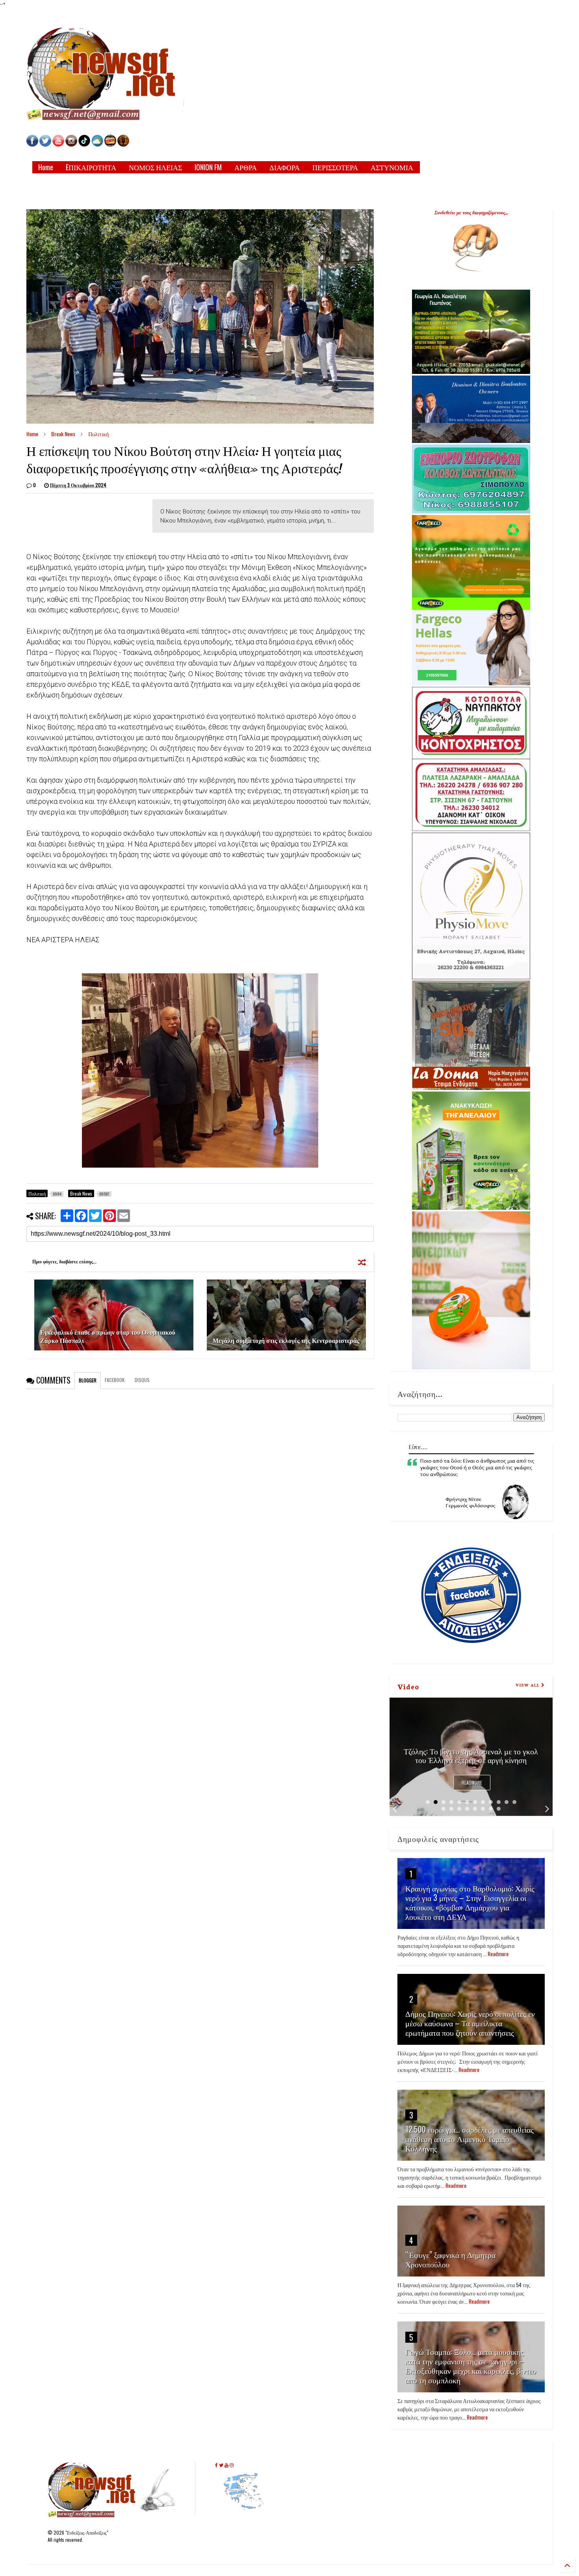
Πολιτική (98, 434)
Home (46, 167)
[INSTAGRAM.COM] (71, 144)
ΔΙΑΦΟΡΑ (285, 167)
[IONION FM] (123, 144)
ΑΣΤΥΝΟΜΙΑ (392, 167)
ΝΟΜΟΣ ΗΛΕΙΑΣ (155, 167)
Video (408, 1686)
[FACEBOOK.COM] (32, 144)
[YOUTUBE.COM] (59, 144)
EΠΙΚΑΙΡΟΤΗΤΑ (91, 167)
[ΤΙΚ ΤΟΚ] (84, 144)
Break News (63, 434)
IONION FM (208, 167)
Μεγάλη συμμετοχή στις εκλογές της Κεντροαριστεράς (286, 1340)
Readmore (472, 1783)
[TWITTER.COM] (45, 144)
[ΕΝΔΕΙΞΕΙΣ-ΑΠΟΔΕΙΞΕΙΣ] (110, 144)
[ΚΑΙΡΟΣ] (97, 144)
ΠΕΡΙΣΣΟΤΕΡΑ (335, 167)
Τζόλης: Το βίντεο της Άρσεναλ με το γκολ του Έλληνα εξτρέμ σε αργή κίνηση (471, 1755)
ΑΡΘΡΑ (246, 167)
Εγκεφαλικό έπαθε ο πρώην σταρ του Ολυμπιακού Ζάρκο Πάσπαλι (108, 1336)
